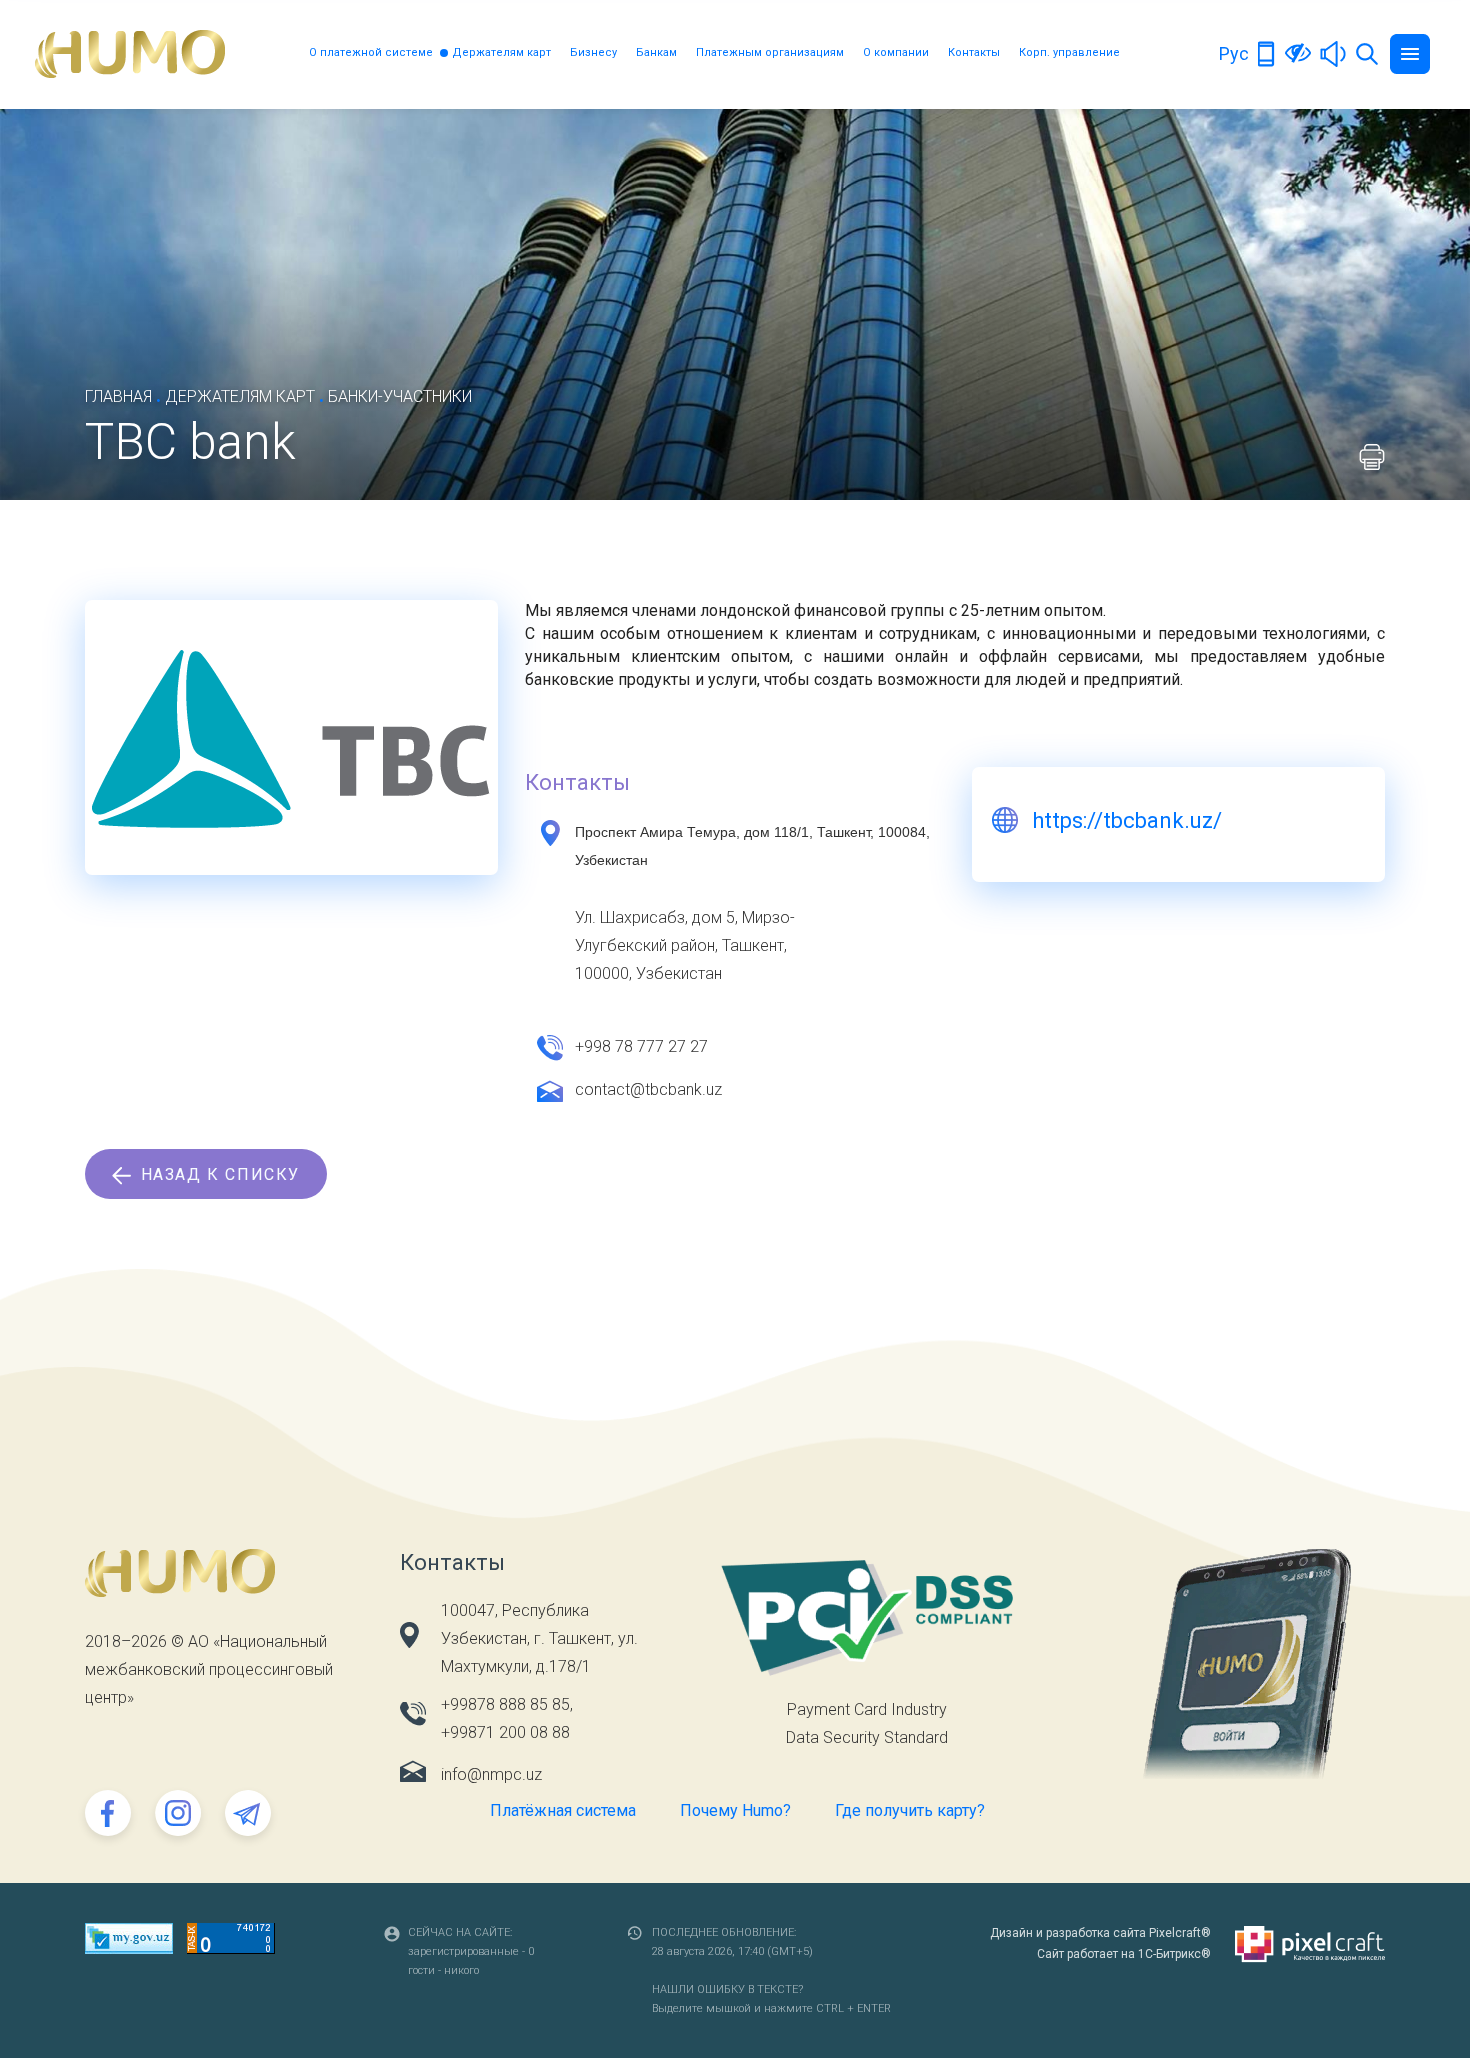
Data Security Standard (867, 1737)
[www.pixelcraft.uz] (1310, 1944)
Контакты (974, 52)
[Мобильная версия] (1267, 52)
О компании (896, 52)
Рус (1234, 53)
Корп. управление (1069, 52)
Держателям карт (501, 52)
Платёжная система (563, 1810)
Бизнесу (593, 52)
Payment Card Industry (867, 1709)
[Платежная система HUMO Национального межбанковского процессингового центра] (130, 53)
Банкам (656, 52)
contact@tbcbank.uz (648, 1089)
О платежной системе (371, 52)
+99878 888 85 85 (505, 1704)
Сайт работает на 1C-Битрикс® (1124, 1954)
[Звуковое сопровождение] (1333, 52)
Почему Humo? (735, 1810)
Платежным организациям (770, 52)
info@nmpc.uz (491, 1774)
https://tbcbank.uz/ (1127, 820)
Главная (118, 396)
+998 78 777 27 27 (641, 1046)
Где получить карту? (910, 1810)
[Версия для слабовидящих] (1298, 52)
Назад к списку (217, 1174)
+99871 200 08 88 (505, 1732)
